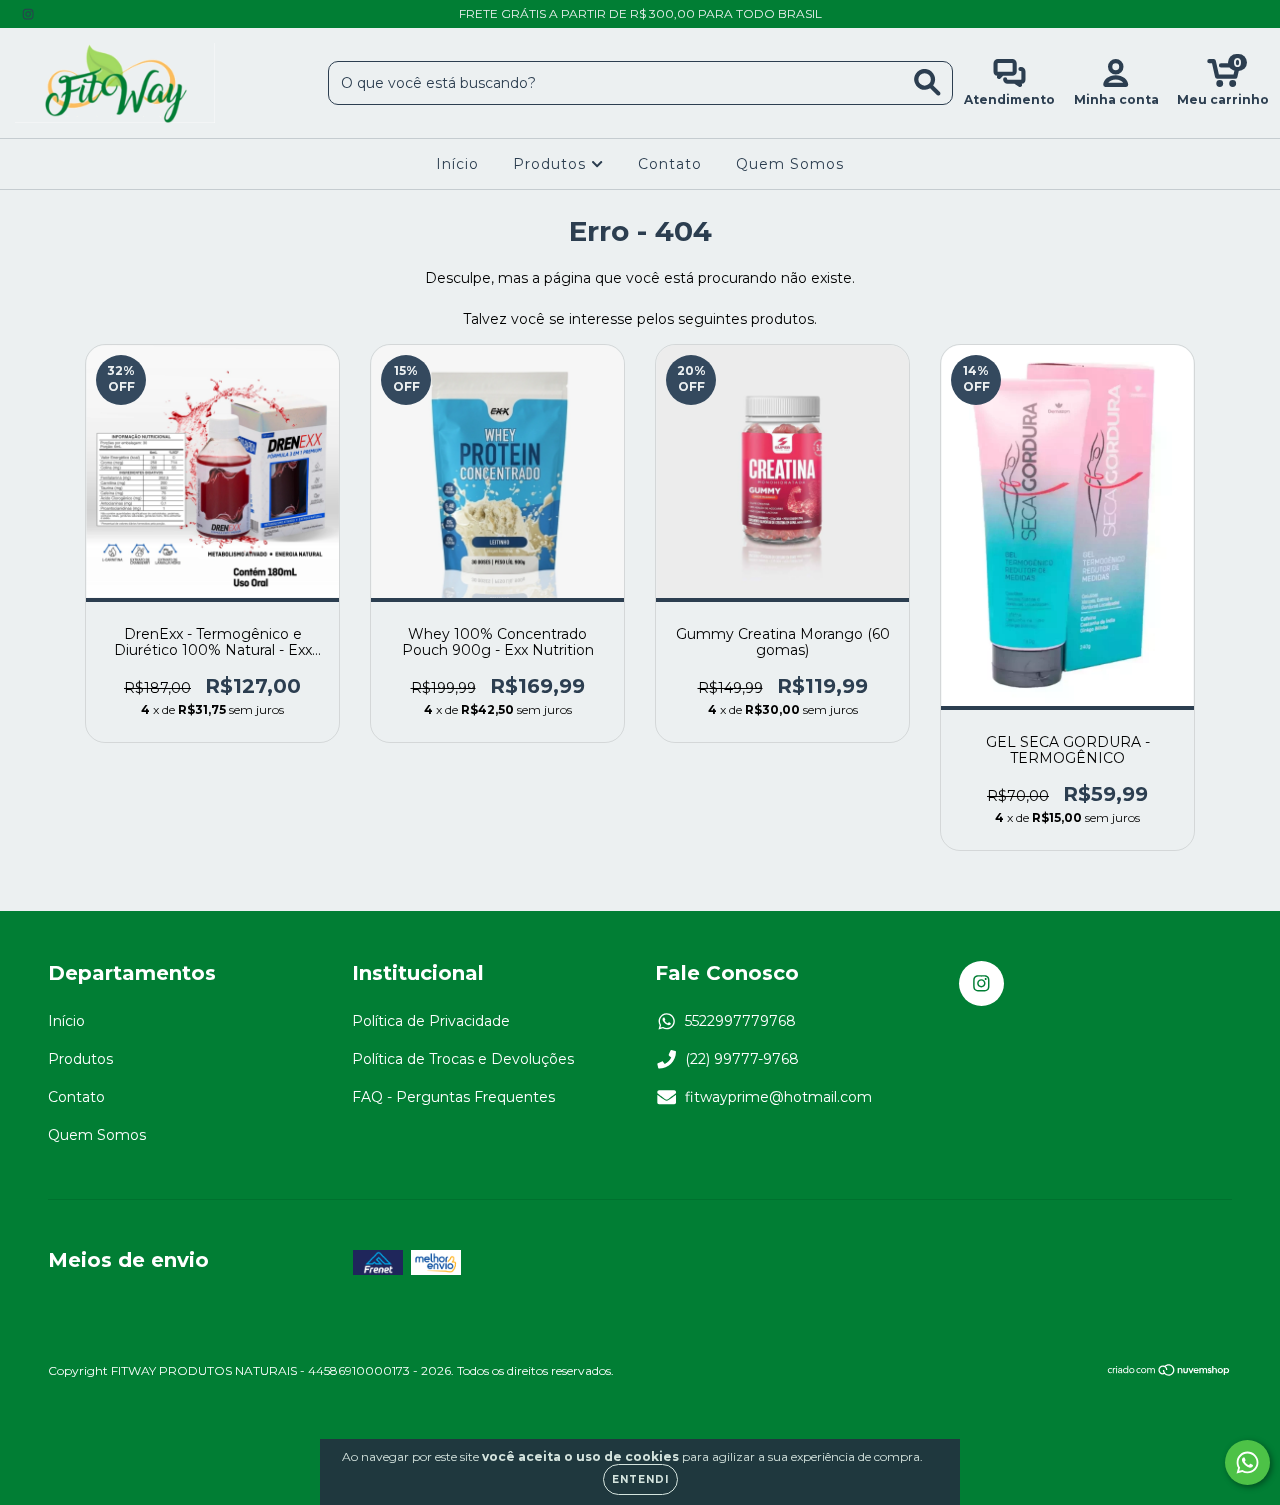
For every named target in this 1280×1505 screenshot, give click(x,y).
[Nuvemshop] (1169, 1371)
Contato (670, 164)
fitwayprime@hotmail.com (778, 1097)
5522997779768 (740, 1021)
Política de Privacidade (431, 1021)
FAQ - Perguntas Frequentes (453, 1097)
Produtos (552, 164)
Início (457, 164)
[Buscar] (927, 82)
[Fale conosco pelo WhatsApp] (1247, 1462)
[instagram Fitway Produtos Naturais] (28, 14)
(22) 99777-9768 (742, 1059)
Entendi (640, 1479)
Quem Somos (790, 164)
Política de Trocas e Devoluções (463, 1059)
